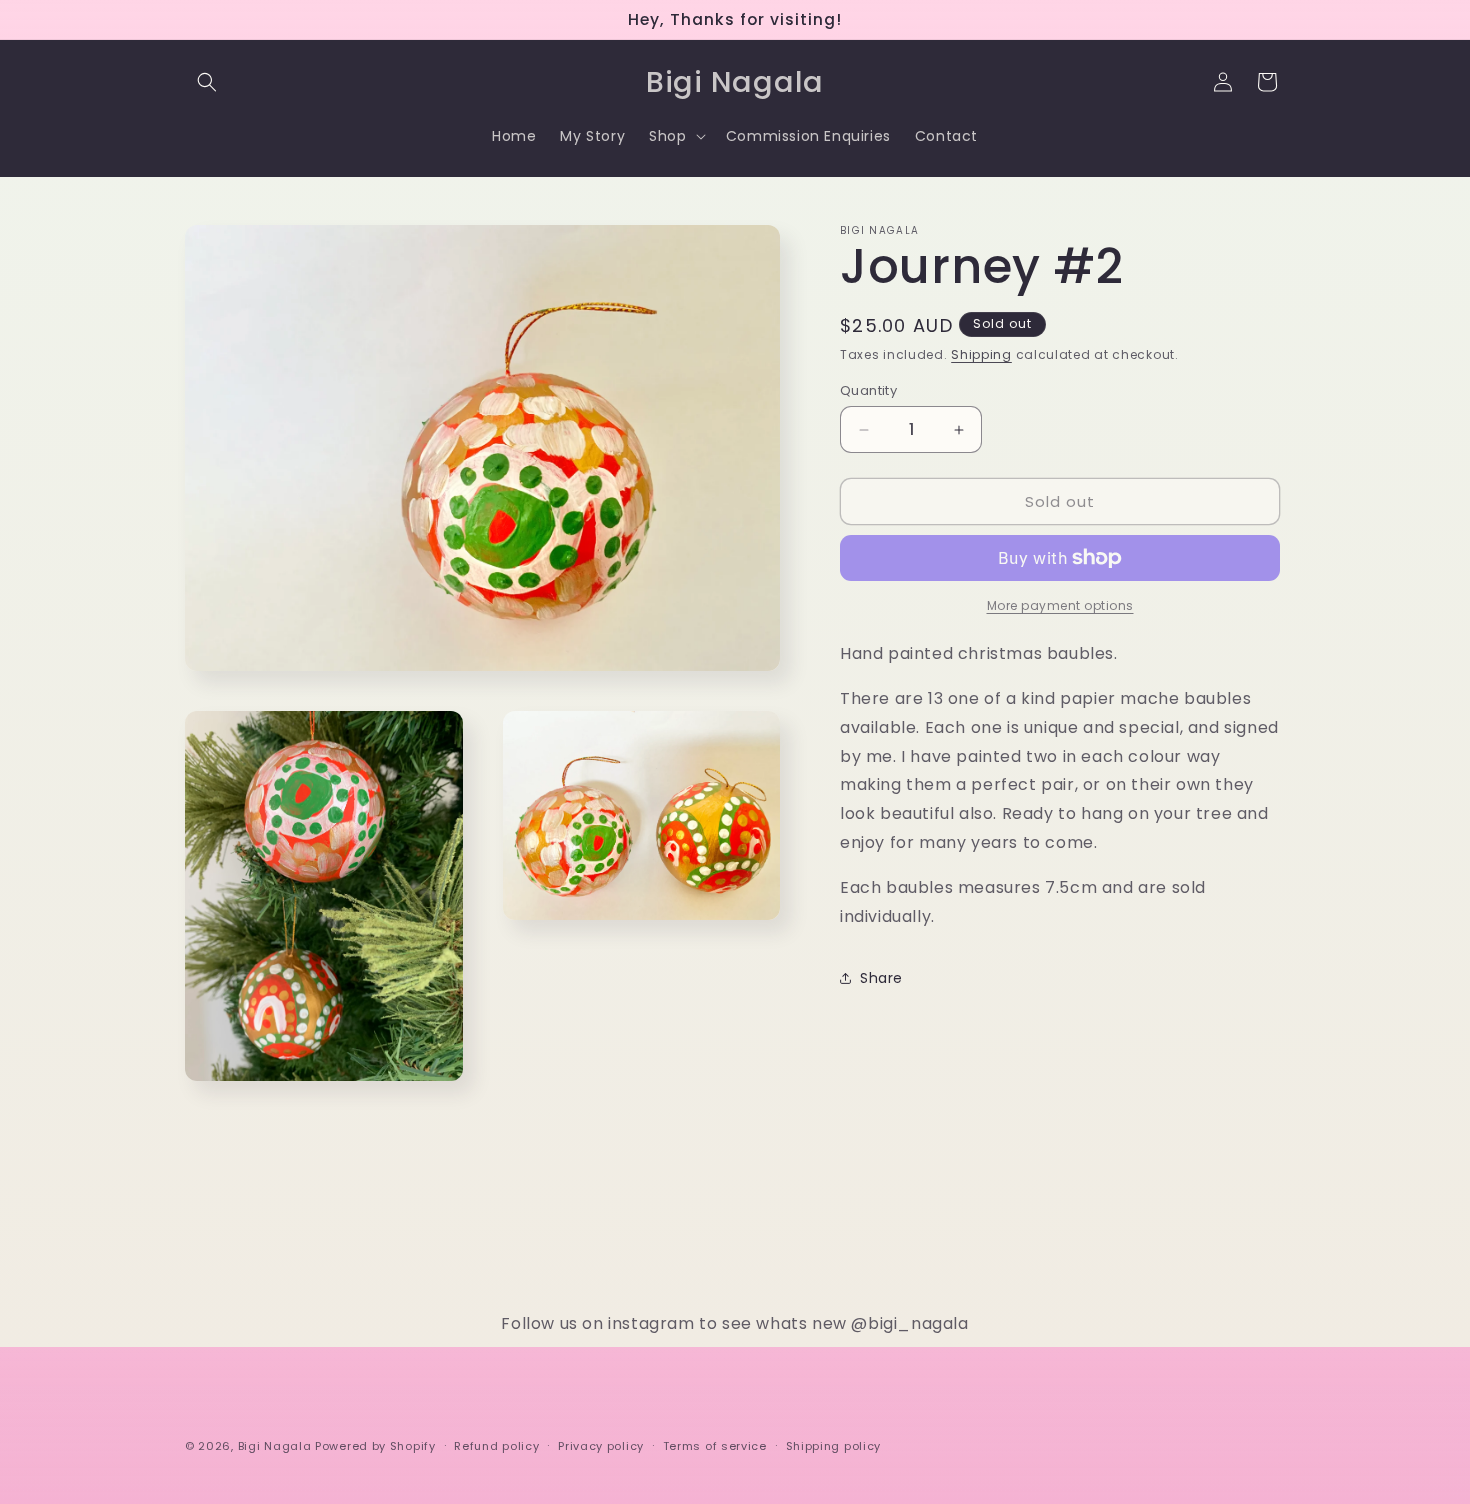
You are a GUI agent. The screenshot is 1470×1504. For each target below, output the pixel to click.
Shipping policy (834, 1445)
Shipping (981, 354)
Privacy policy (601, 1445)
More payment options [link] (1060, 605)
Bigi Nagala (275, 1446)
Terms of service (715, 1445)
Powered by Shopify (375, 1446)
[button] (207, 82)
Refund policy (496, 1445)
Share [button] (881, 978)
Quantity (868, 390)
